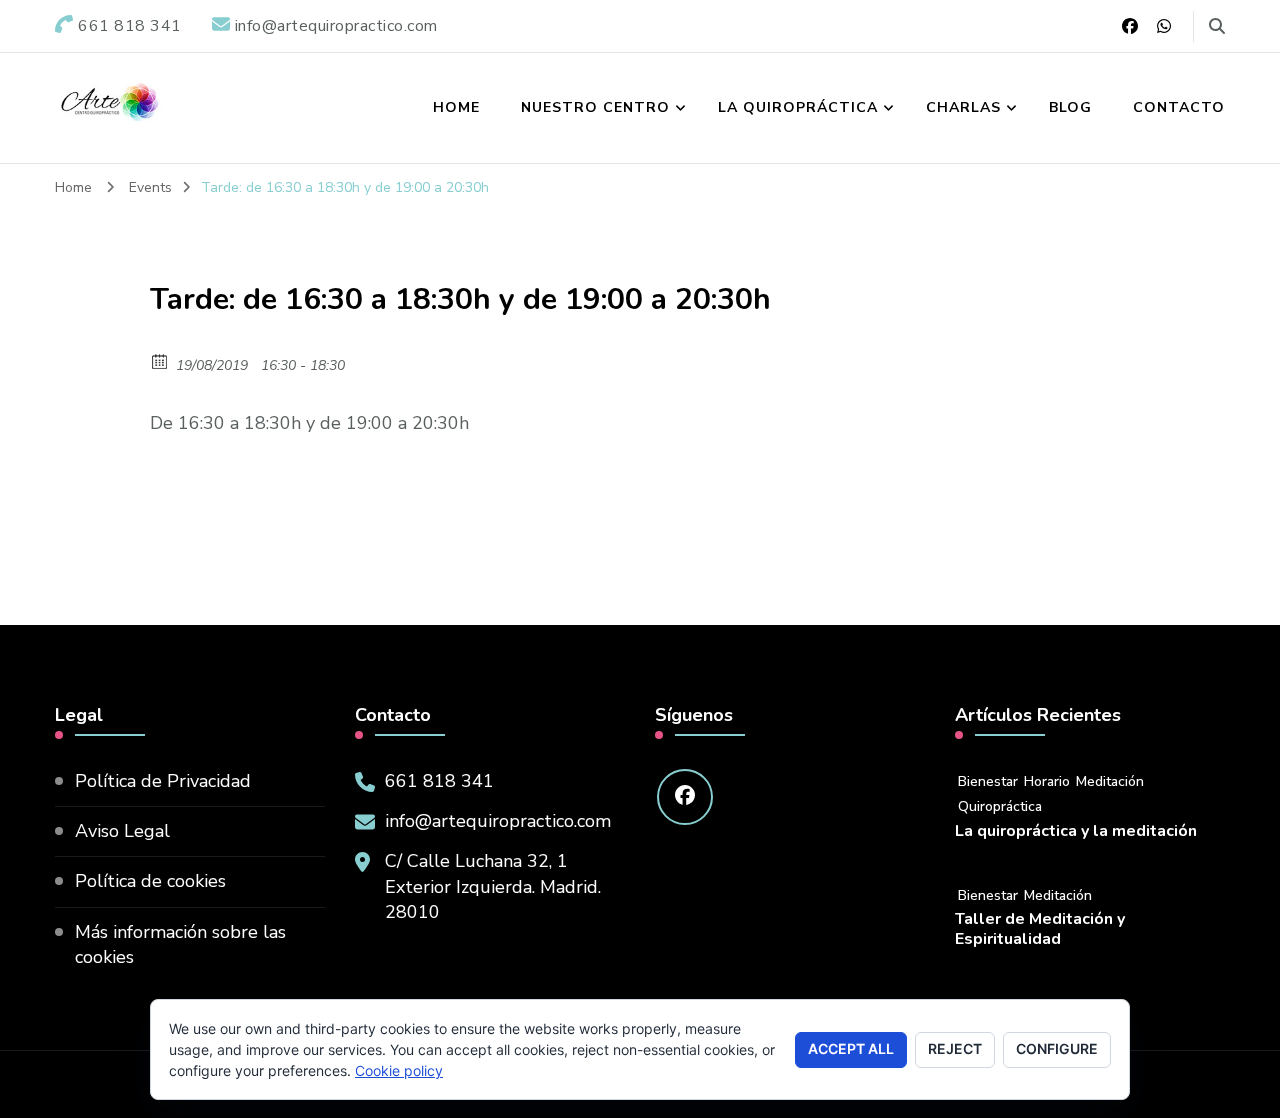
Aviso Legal (122, 831)
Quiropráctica (1000, 806)
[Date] (160, 360)
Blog (1070, 107)
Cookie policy (399, 1070)
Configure (1057, 1048)
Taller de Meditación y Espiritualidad (1040, 930)
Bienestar (988, 781)
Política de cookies (150, 881)
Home (456, 107)
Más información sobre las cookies (180, 944)
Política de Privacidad (163, 781)
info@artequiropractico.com (498, 821)
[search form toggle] (1217, 26)
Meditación (1110, 781)
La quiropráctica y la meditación (1076, 831)
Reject (955, 1048)
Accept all (851, 1048)
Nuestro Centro (595, 107)
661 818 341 (439, 781)
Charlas (963, 107)
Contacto (1179, 107)
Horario (1047, 781)
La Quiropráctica (798, 107)
